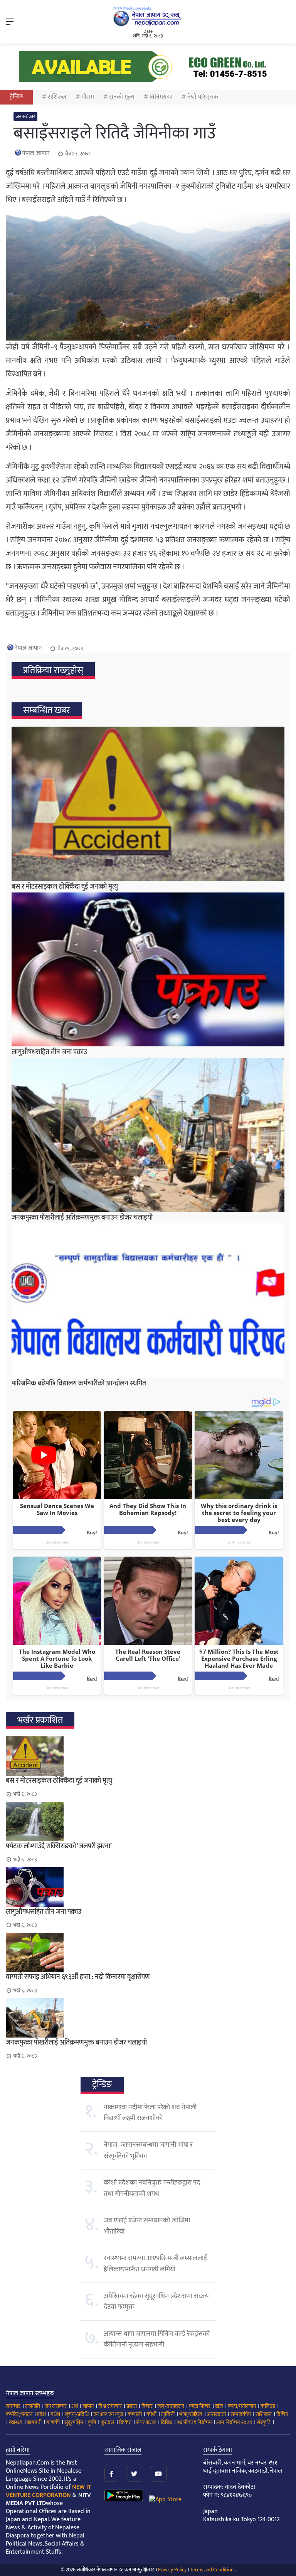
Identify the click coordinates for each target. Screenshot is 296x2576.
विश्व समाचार (110, 2406)
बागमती (34, 2422)
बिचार (147, 2406)
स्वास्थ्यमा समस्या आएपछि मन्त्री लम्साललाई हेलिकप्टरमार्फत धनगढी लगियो (155, 2264)
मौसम (88, 97)
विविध (166, 2422)
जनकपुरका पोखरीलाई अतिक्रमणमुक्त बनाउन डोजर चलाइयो (82, 1218)
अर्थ (75, 2406)
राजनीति (33, 2406)
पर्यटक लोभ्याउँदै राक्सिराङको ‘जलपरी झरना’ (59, 1846)
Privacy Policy (172, 2570)
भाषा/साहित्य (191, 2414)
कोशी (151, 2414)
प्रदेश (41, 2414)
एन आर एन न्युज (108, 2414)
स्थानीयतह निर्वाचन (194, 2422)
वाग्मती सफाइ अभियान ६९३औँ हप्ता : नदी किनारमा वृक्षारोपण (78, 1977)
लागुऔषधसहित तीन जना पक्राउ (49, 1052)
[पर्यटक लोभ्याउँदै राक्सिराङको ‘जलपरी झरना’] (148, 1822)
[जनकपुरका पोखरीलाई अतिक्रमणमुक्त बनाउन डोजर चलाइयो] (148, 1135)
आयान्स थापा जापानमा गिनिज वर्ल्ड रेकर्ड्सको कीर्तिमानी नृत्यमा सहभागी (157, 2339)
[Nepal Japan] (148, 16)
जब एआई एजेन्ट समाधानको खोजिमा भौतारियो (147, 2226)
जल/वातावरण (171, 2406)
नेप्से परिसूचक (203, 97)
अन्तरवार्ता (216, 2414)
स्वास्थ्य (16, 2422)
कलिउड (268, 2406)
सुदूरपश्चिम (74, 2422)
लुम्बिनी (168, 2414)
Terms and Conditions (213, 2570)
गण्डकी (53, 2422)
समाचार (13, 2406)
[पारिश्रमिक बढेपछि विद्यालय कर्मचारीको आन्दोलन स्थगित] (148, 1300)
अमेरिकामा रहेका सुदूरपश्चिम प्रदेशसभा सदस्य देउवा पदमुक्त (156, 2301)
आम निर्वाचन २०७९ (234, 2422)
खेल (219, 2406)
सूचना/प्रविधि (77, 2414)
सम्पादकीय (241, 2414)
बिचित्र (282, 2414)
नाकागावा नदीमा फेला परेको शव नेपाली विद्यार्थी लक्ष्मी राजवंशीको (150, 2113)
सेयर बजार (146, 2422)
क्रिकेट (125, 2422)
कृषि (92, 2422)
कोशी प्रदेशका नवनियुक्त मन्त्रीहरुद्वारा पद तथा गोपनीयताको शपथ (152, 2188)
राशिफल (57, 97)
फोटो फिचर (200, 2406)
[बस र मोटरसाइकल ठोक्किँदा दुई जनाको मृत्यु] (148, 804)
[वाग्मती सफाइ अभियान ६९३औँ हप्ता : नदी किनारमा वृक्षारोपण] (148, 1952)
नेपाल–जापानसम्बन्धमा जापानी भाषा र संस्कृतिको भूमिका (148, 2150)
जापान (88, 2406)
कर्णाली (135, 2414)
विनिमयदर (161, 97)
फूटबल (108, 2422)
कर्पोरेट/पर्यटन (19, 2414)
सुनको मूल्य (122, 97)
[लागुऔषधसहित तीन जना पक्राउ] (148, 969)
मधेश (55, 2414)
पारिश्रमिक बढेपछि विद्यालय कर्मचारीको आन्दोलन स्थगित (79, 1383)
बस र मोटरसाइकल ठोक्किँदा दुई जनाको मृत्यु (65, 887)
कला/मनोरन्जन (242, 2406)
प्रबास (132, 2406)
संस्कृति (264, 2422)
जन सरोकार (25, 116)
